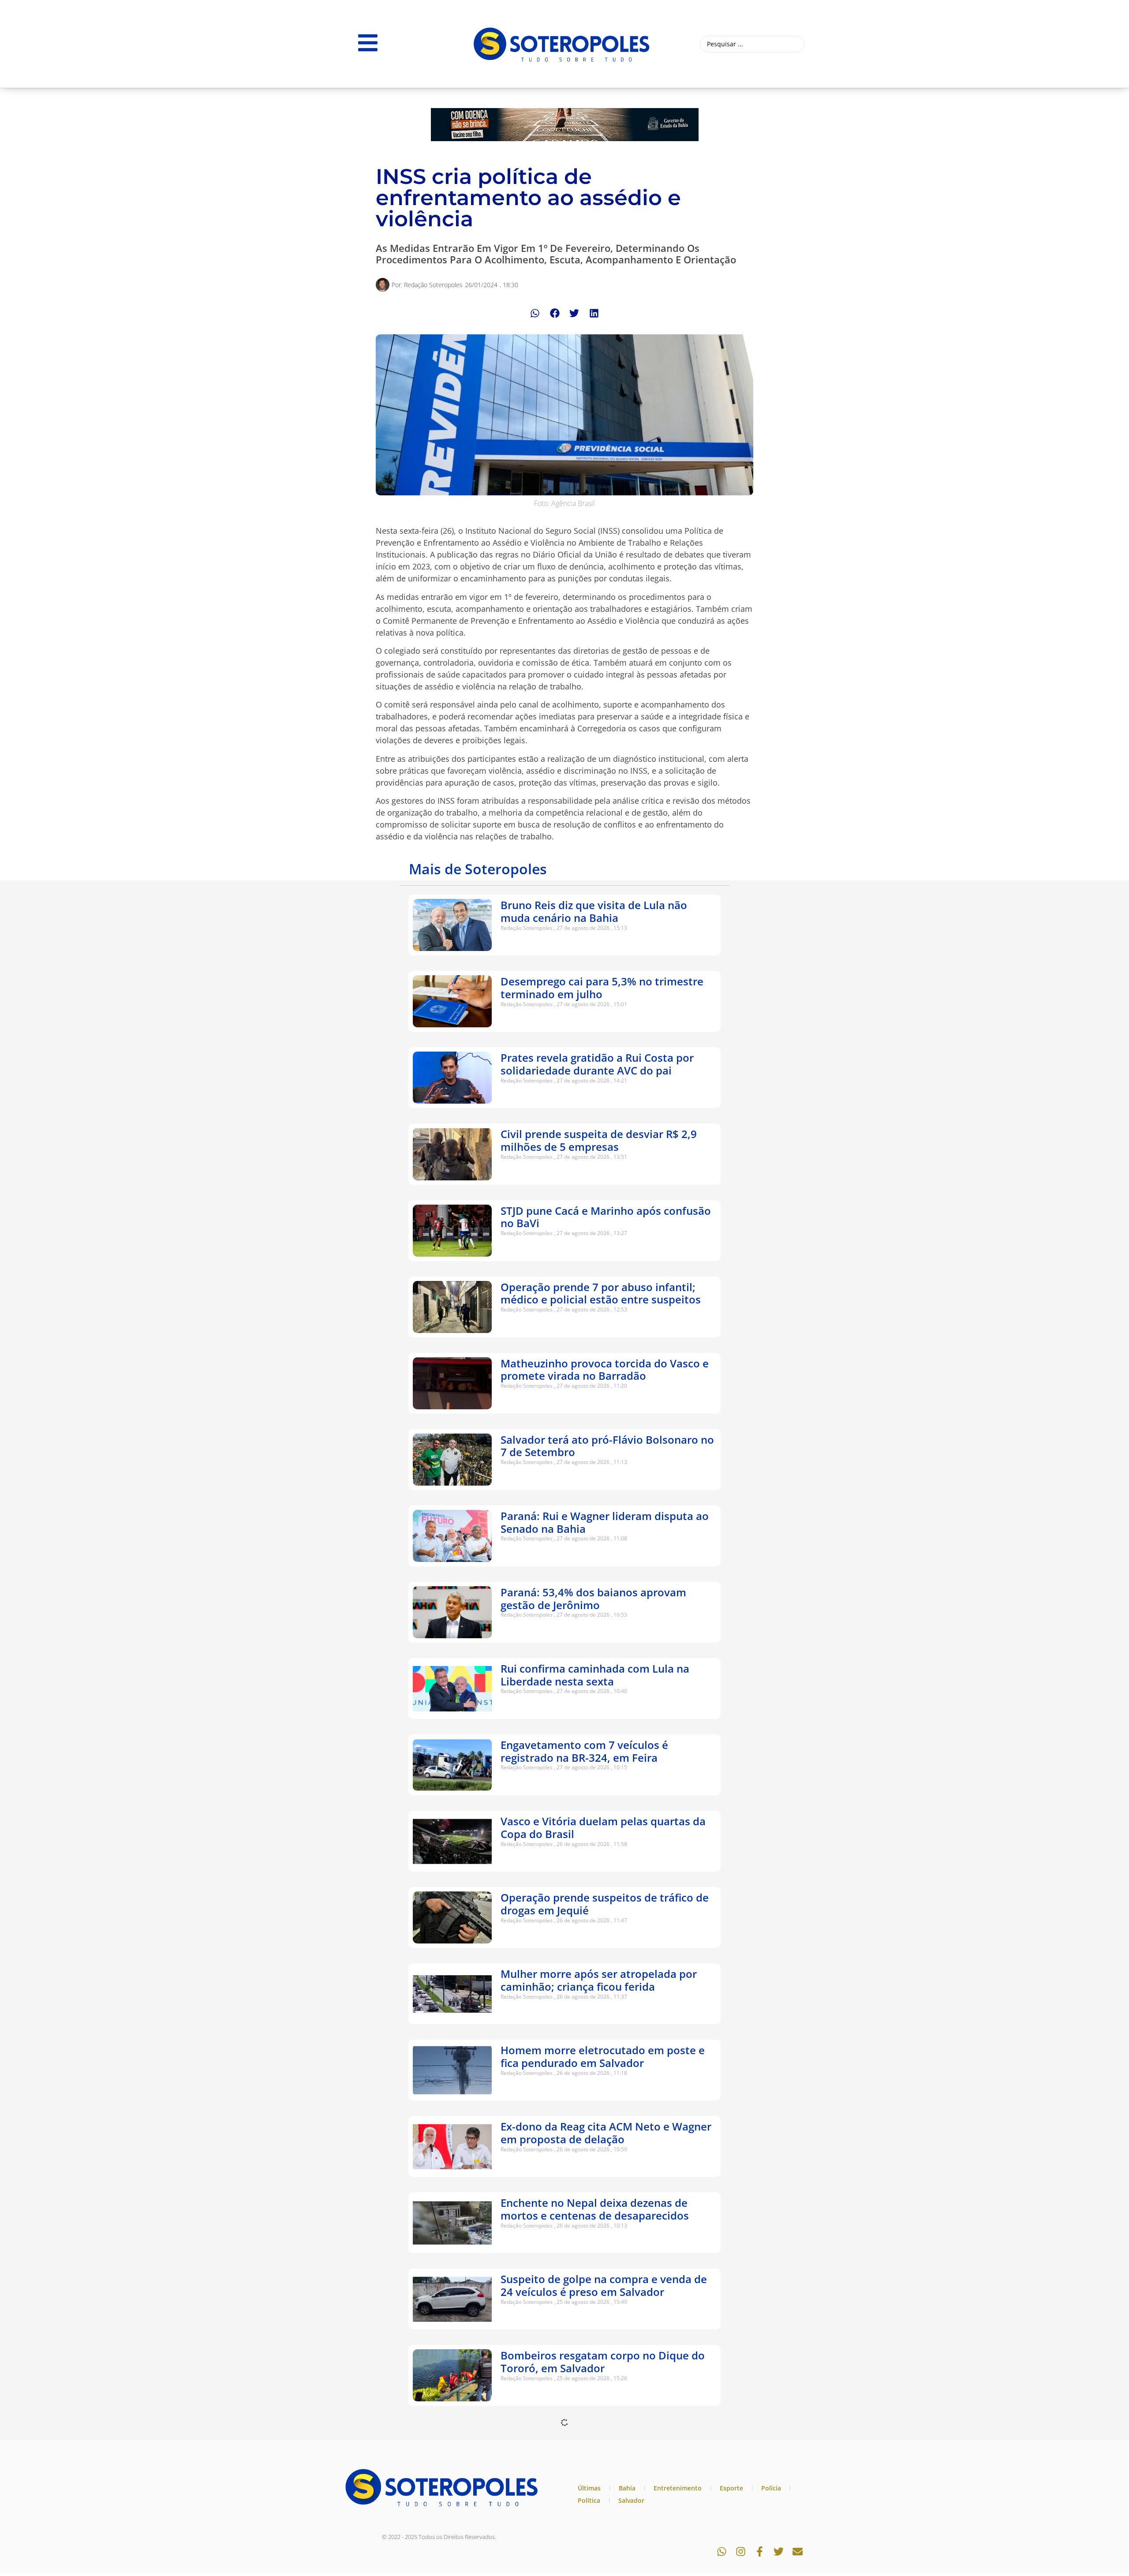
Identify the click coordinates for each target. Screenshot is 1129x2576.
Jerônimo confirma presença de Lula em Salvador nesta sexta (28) (602, 2514)
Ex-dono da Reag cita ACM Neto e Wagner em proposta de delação (606, 2133)
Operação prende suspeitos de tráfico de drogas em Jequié (605, 1904)
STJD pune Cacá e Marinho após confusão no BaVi (606, 1217)
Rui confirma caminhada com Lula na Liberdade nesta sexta (595, 1675)
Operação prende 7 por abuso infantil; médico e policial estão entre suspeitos (601, 1293)
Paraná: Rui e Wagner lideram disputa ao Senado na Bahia (605, 1522)
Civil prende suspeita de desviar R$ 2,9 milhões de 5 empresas (599, 1140)
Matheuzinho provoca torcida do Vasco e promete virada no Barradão (605, 1370)
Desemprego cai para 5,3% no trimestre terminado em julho (602, 988)
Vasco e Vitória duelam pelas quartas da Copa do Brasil (603, 1827)
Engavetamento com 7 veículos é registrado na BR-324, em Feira (584, 1751)
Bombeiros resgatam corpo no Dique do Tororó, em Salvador (603, 2362)
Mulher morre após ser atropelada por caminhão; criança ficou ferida (599, 1980)
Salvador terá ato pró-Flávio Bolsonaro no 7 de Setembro (607, 1446)
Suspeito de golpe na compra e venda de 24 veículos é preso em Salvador (604, 2285)
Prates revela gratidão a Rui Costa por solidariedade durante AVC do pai (597, 1064)
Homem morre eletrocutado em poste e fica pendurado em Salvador (603, 2056)
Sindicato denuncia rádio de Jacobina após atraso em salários (595, 2438)
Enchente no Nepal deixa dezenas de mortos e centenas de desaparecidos (595, 2209)
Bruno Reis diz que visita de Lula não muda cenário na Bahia (594, 911)
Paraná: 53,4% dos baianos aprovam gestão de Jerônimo (593, 1599)
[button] (535, 313)
